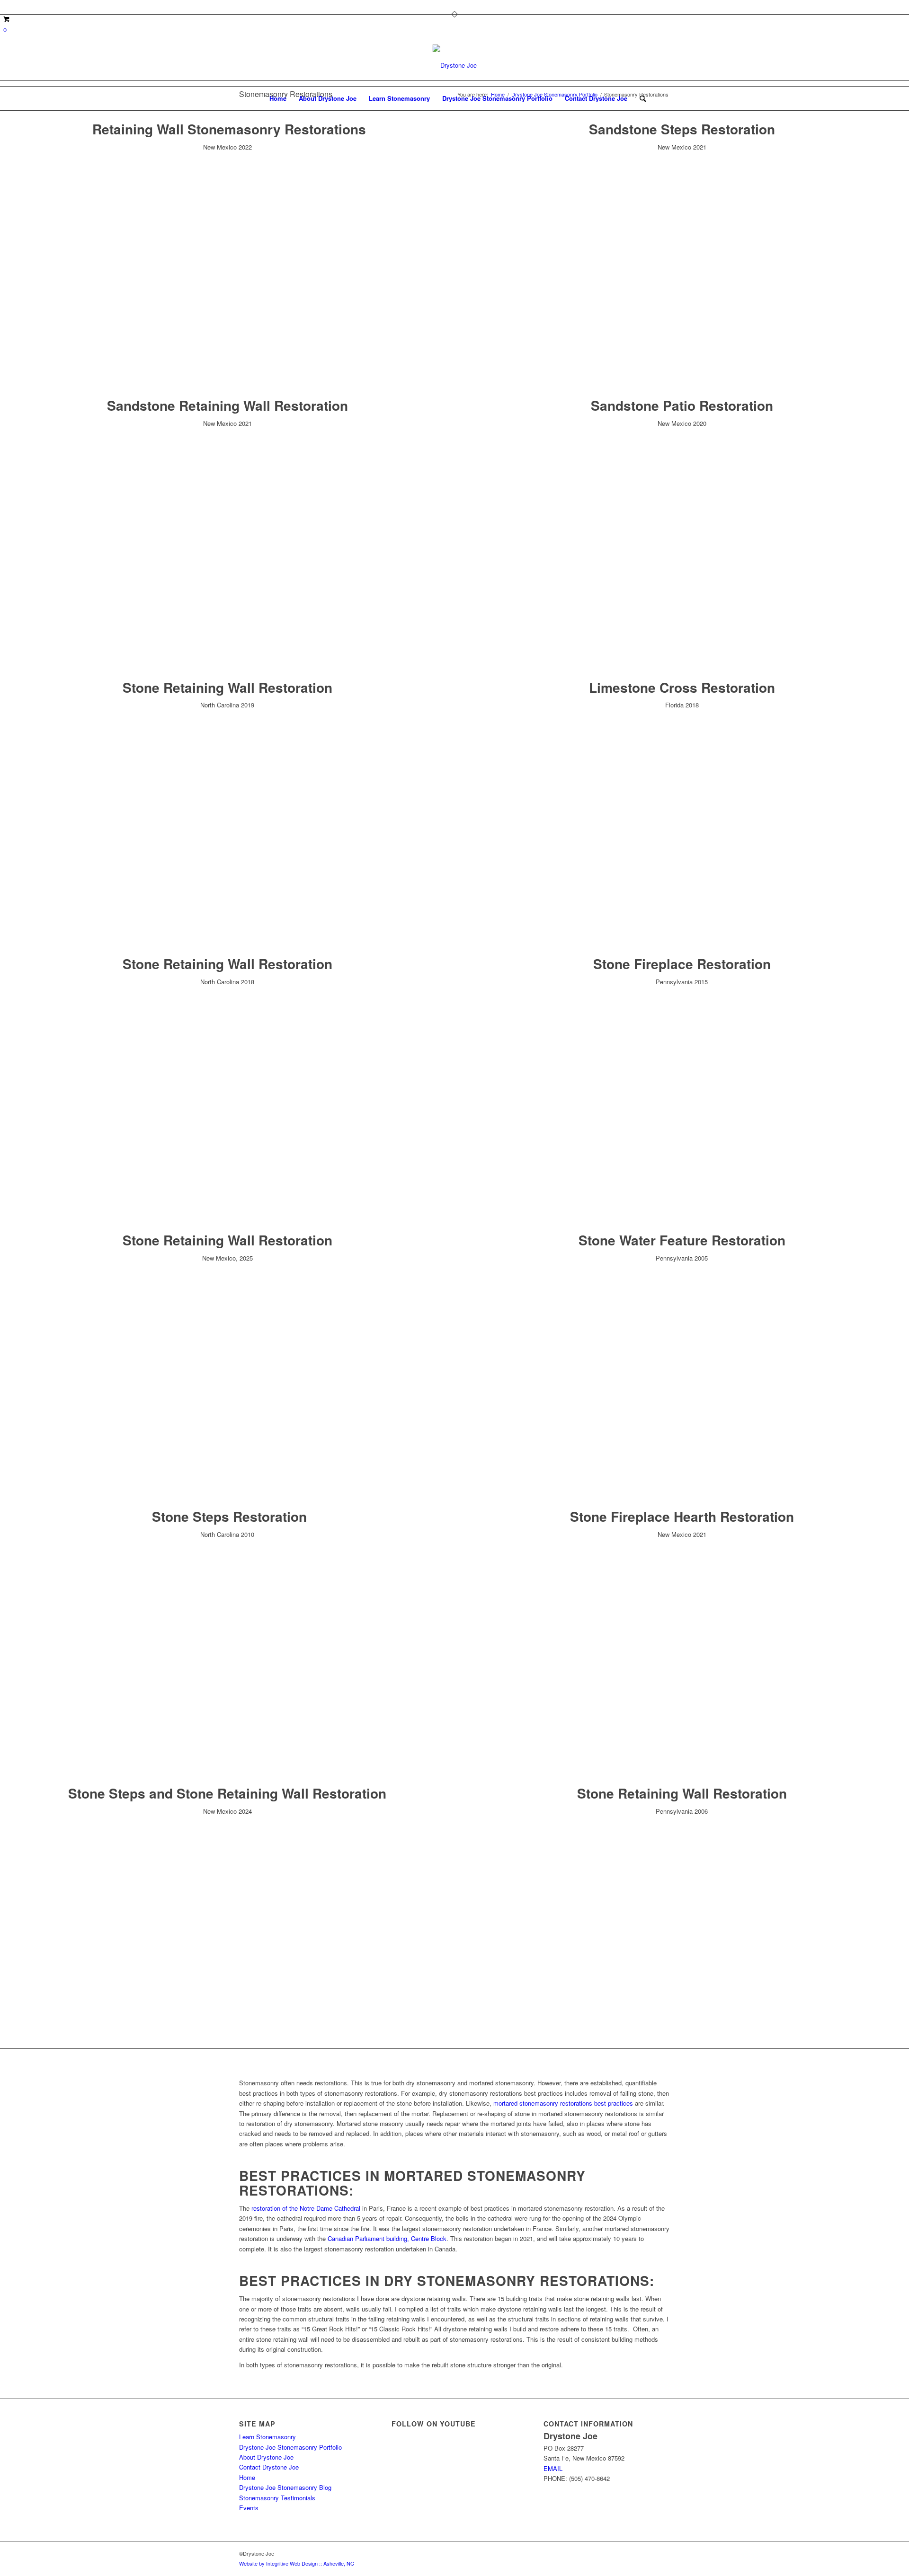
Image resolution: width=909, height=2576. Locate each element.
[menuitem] (278, 98)
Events (249, 2508)
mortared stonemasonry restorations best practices (563, 2103)
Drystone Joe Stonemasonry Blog (285, 2487)
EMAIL (553, 2468)
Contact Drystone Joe (269, 2467)
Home (247, 2477)
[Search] (640, 98)
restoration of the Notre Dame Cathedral (306, 2208)
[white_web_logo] (455, 65)
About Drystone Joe (266, 2457)
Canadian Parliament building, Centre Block (387, 2238)
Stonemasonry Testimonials (277, 2498)
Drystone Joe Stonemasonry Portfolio (290, 2447)
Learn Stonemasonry (267, 2437)
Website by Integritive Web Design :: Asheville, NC (297, 2563)
